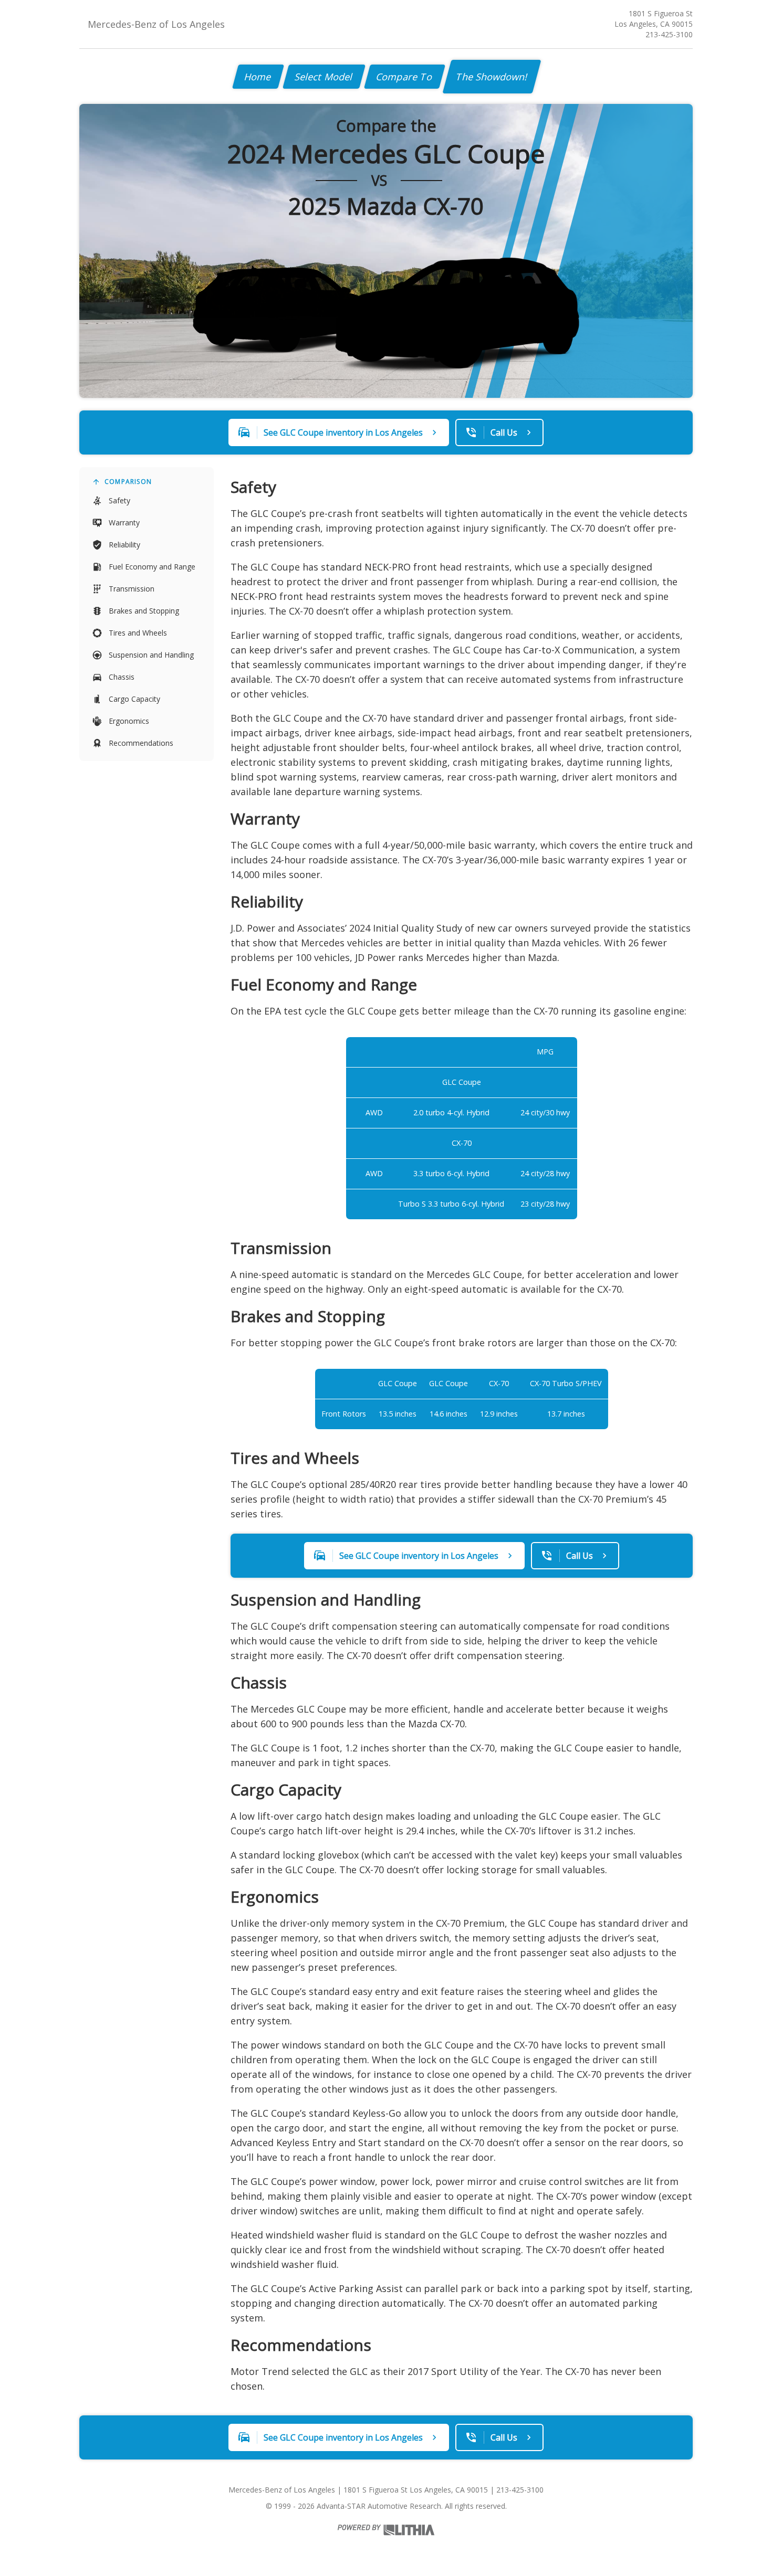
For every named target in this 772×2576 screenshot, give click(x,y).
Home (258, 77)
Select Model (324, 77)
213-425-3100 (669, 34)
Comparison (128, 482)
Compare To (405, 77)
